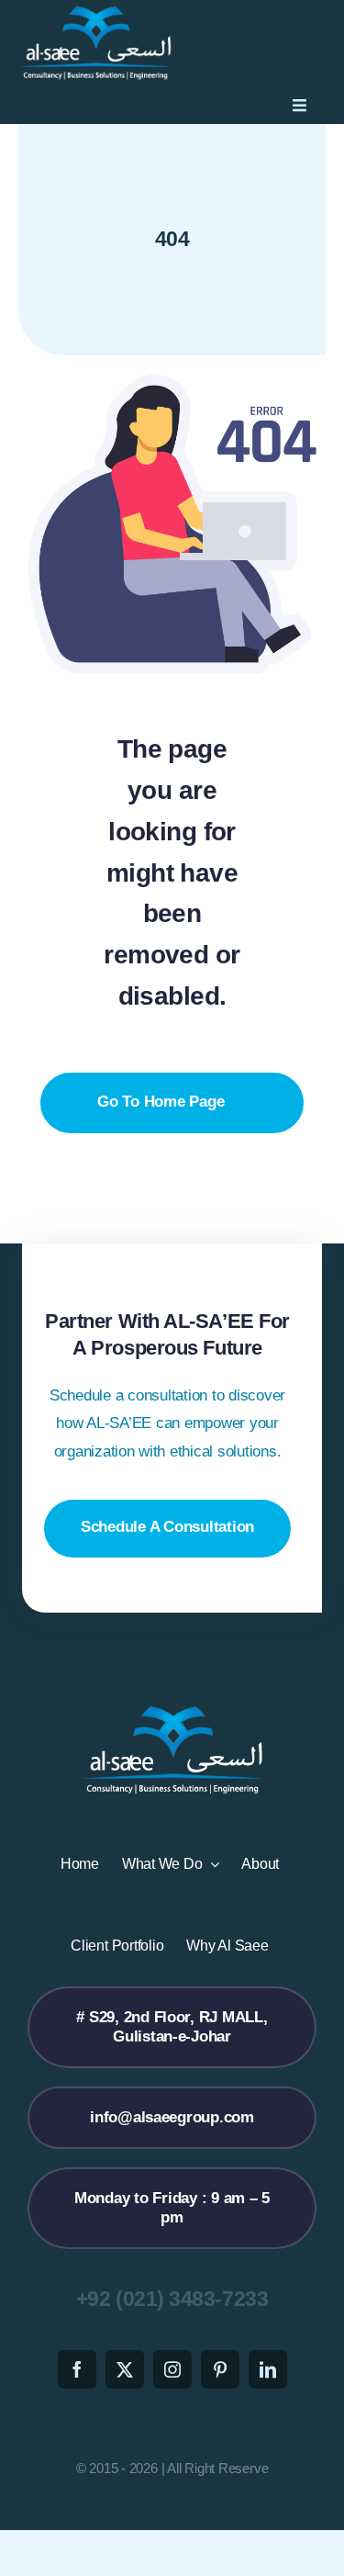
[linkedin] (268, 2369)
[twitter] (125, 2369)
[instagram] (172, 2369)
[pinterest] (220, 2369)
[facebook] (77, 2369)
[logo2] (95, 12)
